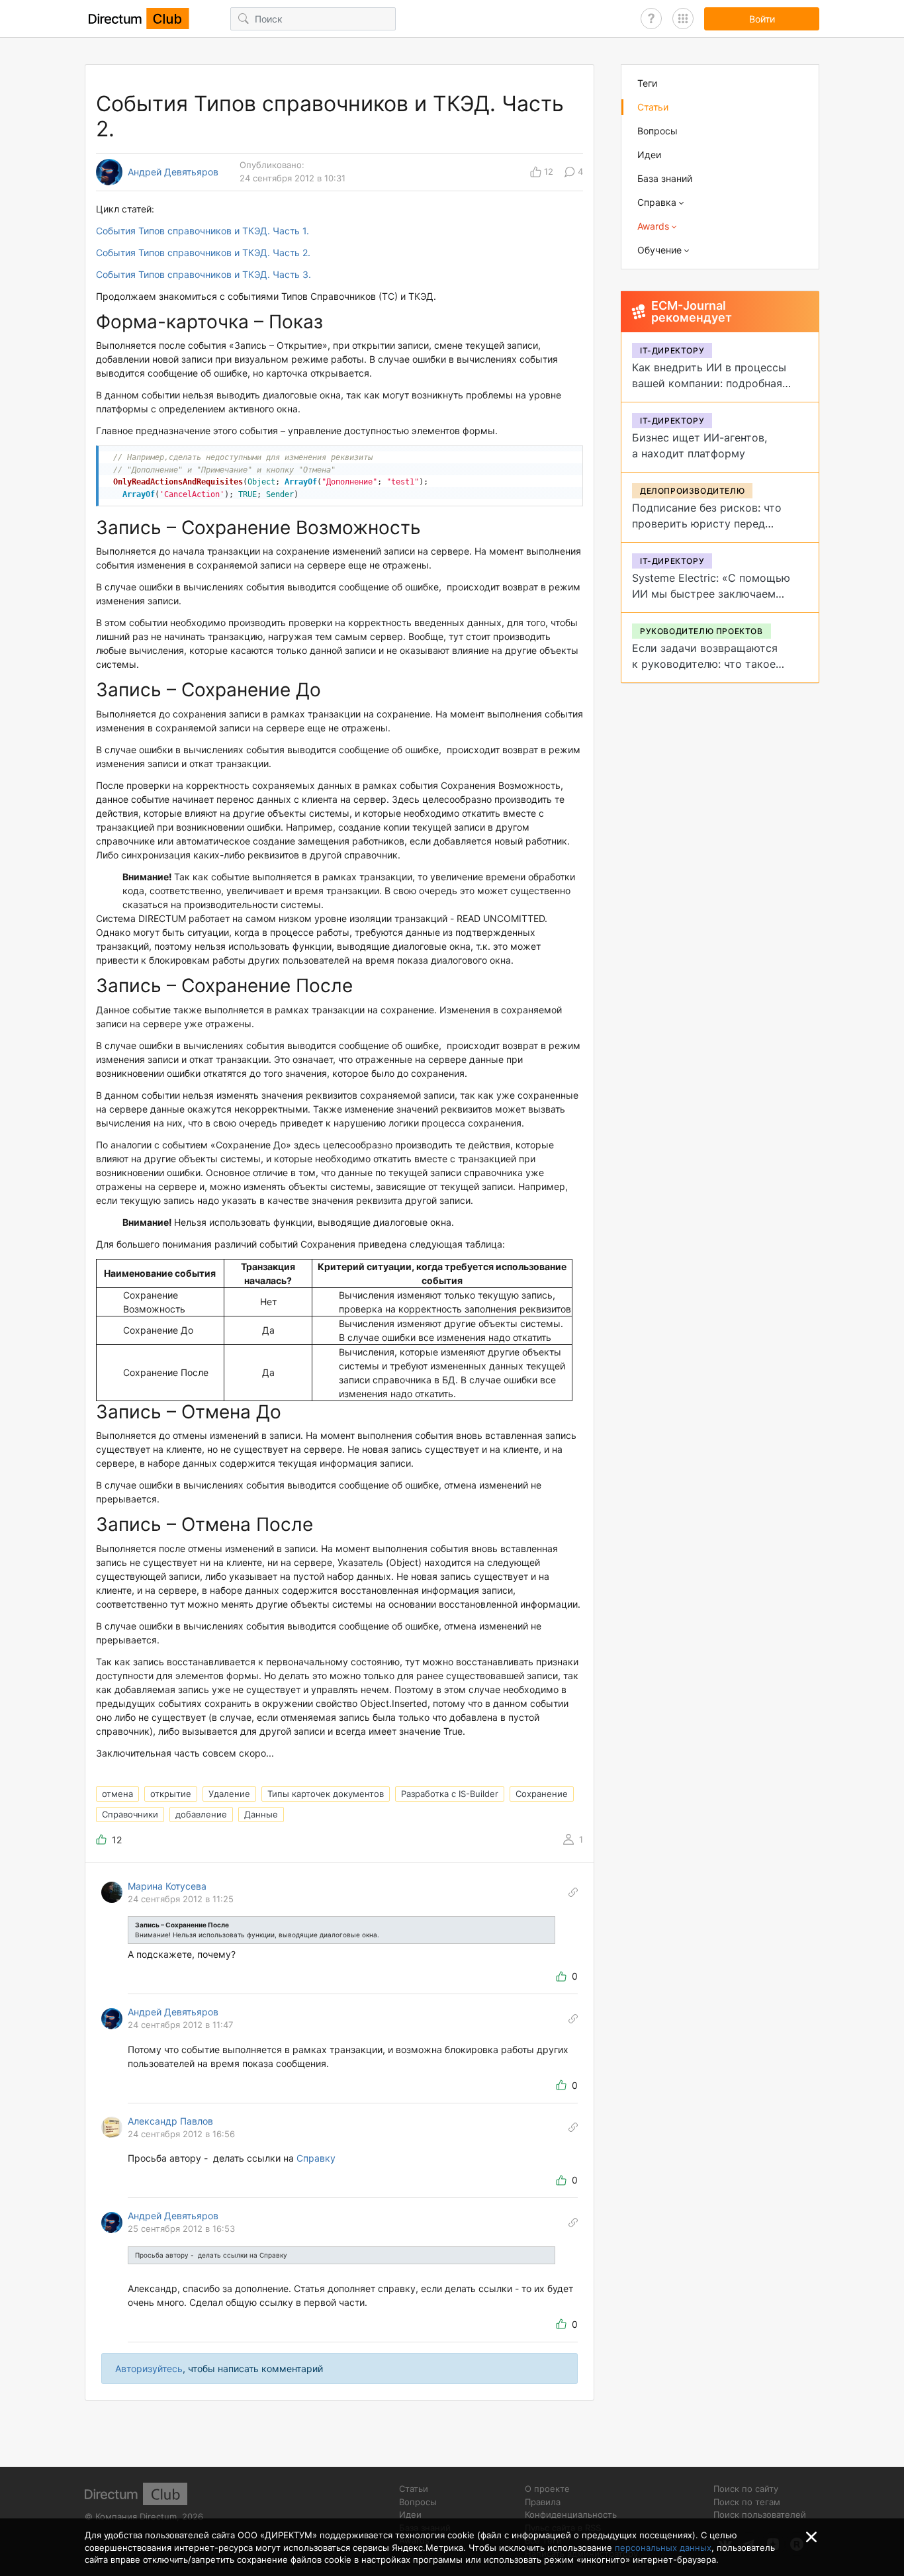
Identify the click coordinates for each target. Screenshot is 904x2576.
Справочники (130, 1814)
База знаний (665, 178)
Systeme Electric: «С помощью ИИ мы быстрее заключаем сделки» (711, 594)
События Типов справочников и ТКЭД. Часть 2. (203, 253)
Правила (543, 2502)
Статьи (653, 107)
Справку (316, 2158)
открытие (171, 1794)
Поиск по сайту (746, 2489)
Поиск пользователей (760, 2514)
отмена (117, 1794)
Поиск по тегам (747, 2502)
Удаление (229, 1794)
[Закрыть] (811, 2537)
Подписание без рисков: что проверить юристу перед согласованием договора (707, 524)
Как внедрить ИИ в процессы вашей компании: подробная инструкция (709, 383)
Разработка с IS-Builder (450, 1794)
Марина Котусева (167, 1886)
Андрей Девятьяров (173, 172)
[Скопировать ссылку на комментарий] (573, 1892)
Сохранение (542, 1794)
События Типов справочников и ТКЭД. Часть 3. (203, 274)
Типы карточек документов (326, 1794)
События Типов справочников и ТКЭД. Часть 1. (203, 231)
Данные (261, 1814)
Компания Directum (136, 2516)
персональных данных (663, 2548)
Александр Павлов (170, 2121)
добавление (201, 1814)
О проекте (547, 2489)
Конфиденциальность (571, 2514)
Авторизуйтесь (149, 2369)
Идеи (649, 155)
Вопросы (657, 131)
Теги (647, 83)
